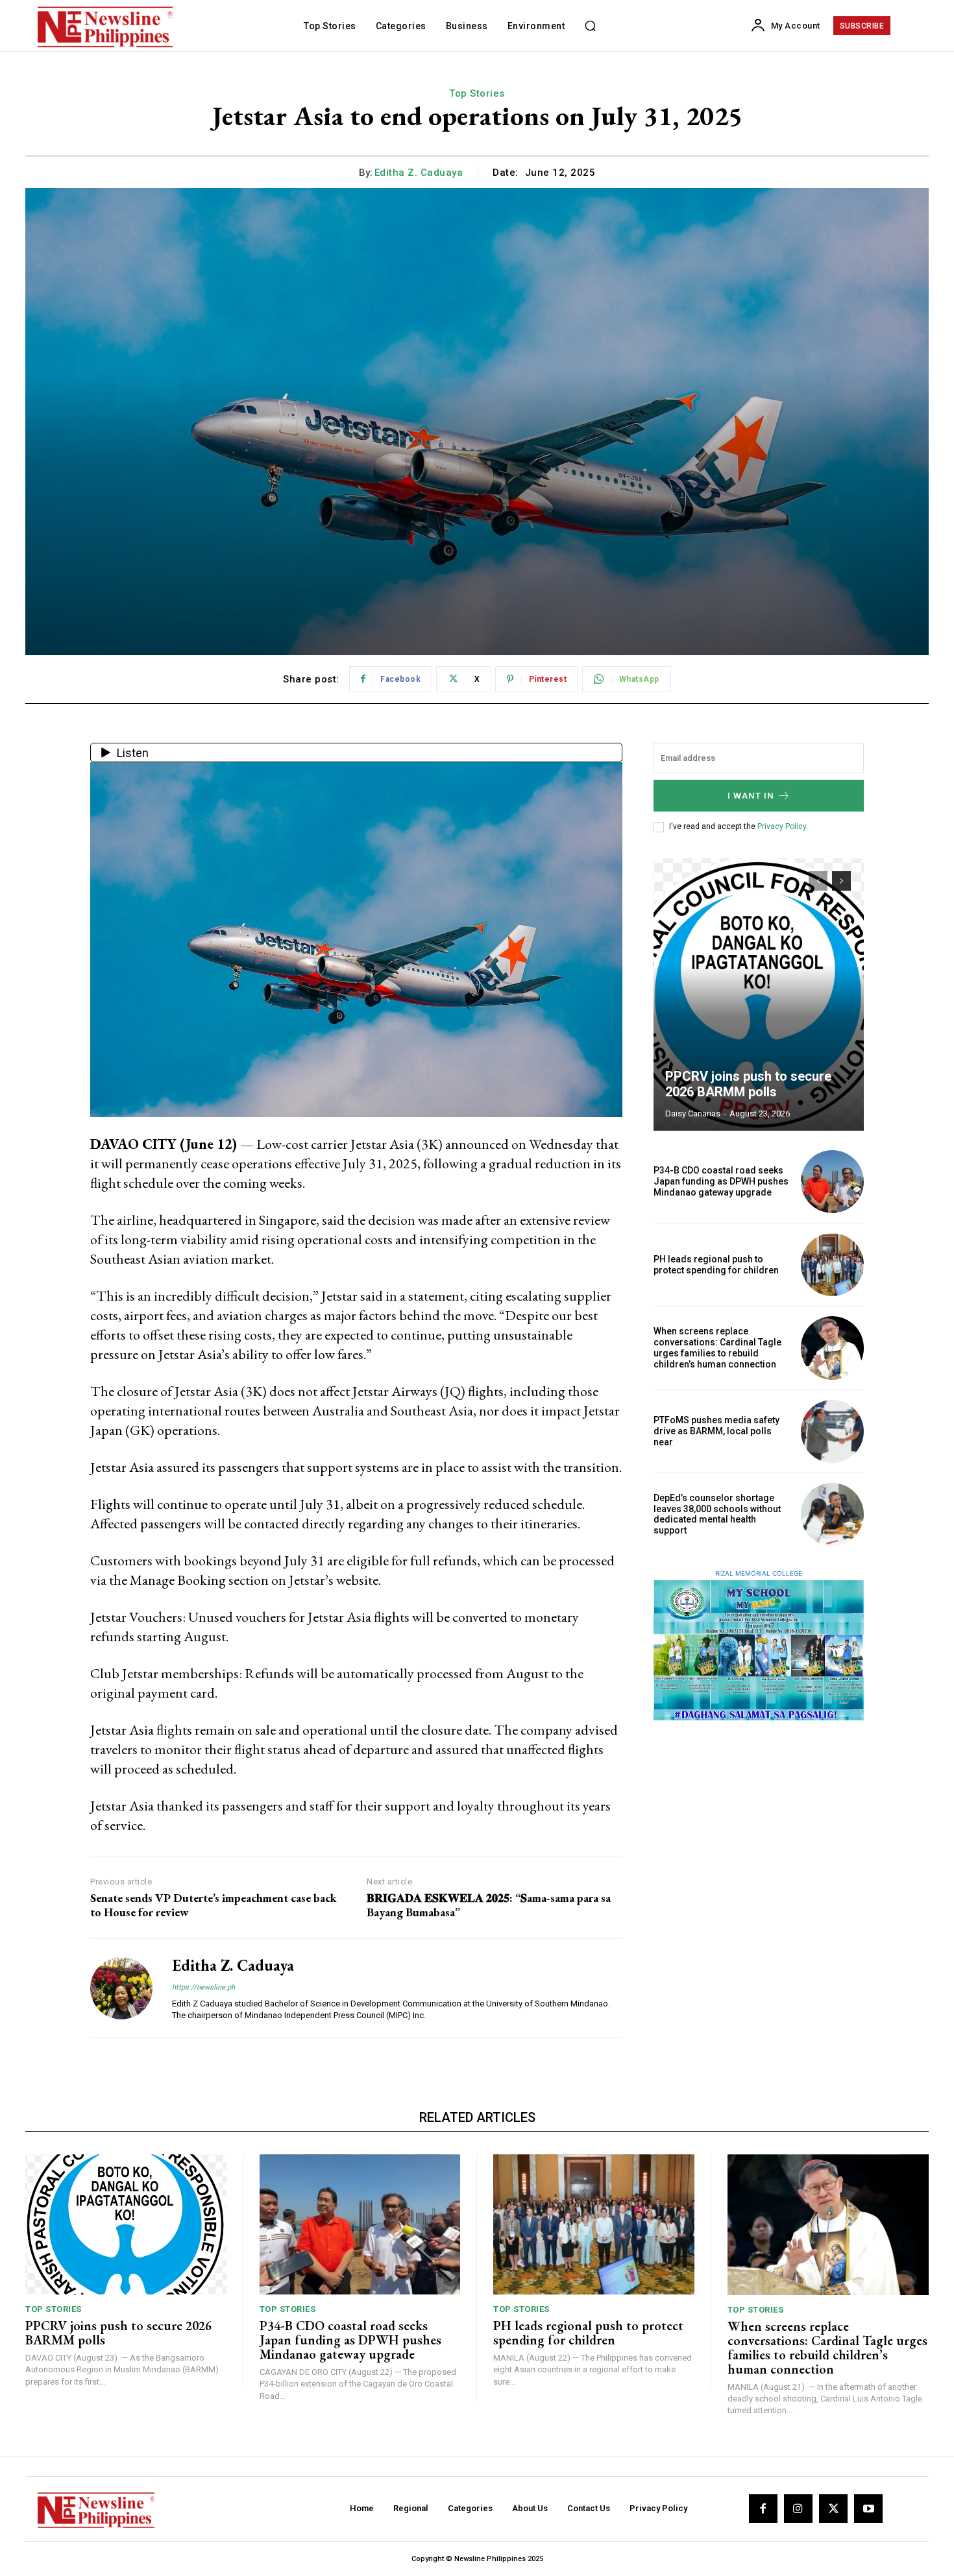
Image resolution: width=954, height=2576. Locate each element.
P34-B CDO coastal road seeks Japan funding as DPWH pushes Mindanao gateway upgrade (721, 1181)
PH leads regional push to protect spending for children (716, 1265)
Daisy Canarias (693, 1113)
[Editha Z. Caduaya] (121, 1988)
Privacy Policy (782, 826)
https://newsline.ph (203, 1987)
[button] (590, 26)
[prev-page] (818, 881)
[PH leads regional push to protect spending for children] (832, 1265)
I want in (751, 796)
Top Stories (477, 93)
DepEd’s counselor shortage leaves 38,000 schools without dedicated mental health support (717, 1514)
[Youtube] (868, 2509)
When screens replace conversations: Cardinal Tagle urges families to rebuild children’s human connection (717, 1347)
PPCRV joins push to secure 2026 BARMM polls (748, 1084)
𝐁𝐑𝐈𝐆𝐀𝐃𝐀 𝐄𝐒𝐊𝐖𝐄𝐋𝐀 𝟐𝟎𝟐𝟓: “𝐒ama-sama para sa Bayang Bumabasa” (489, 1905)
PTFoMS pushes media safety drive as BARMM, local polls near (716, 1431)
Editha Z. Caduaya (419, 173)
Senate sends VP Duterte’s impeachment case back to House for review (214, 1905)
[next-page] (841, 881)
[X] (833, 2509)
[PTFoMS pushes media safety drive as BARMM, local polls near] (832, 1431)
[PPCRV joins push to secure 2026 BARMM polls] (759, 994)
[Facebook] (763, 2509)
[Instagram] (798, 2509)
